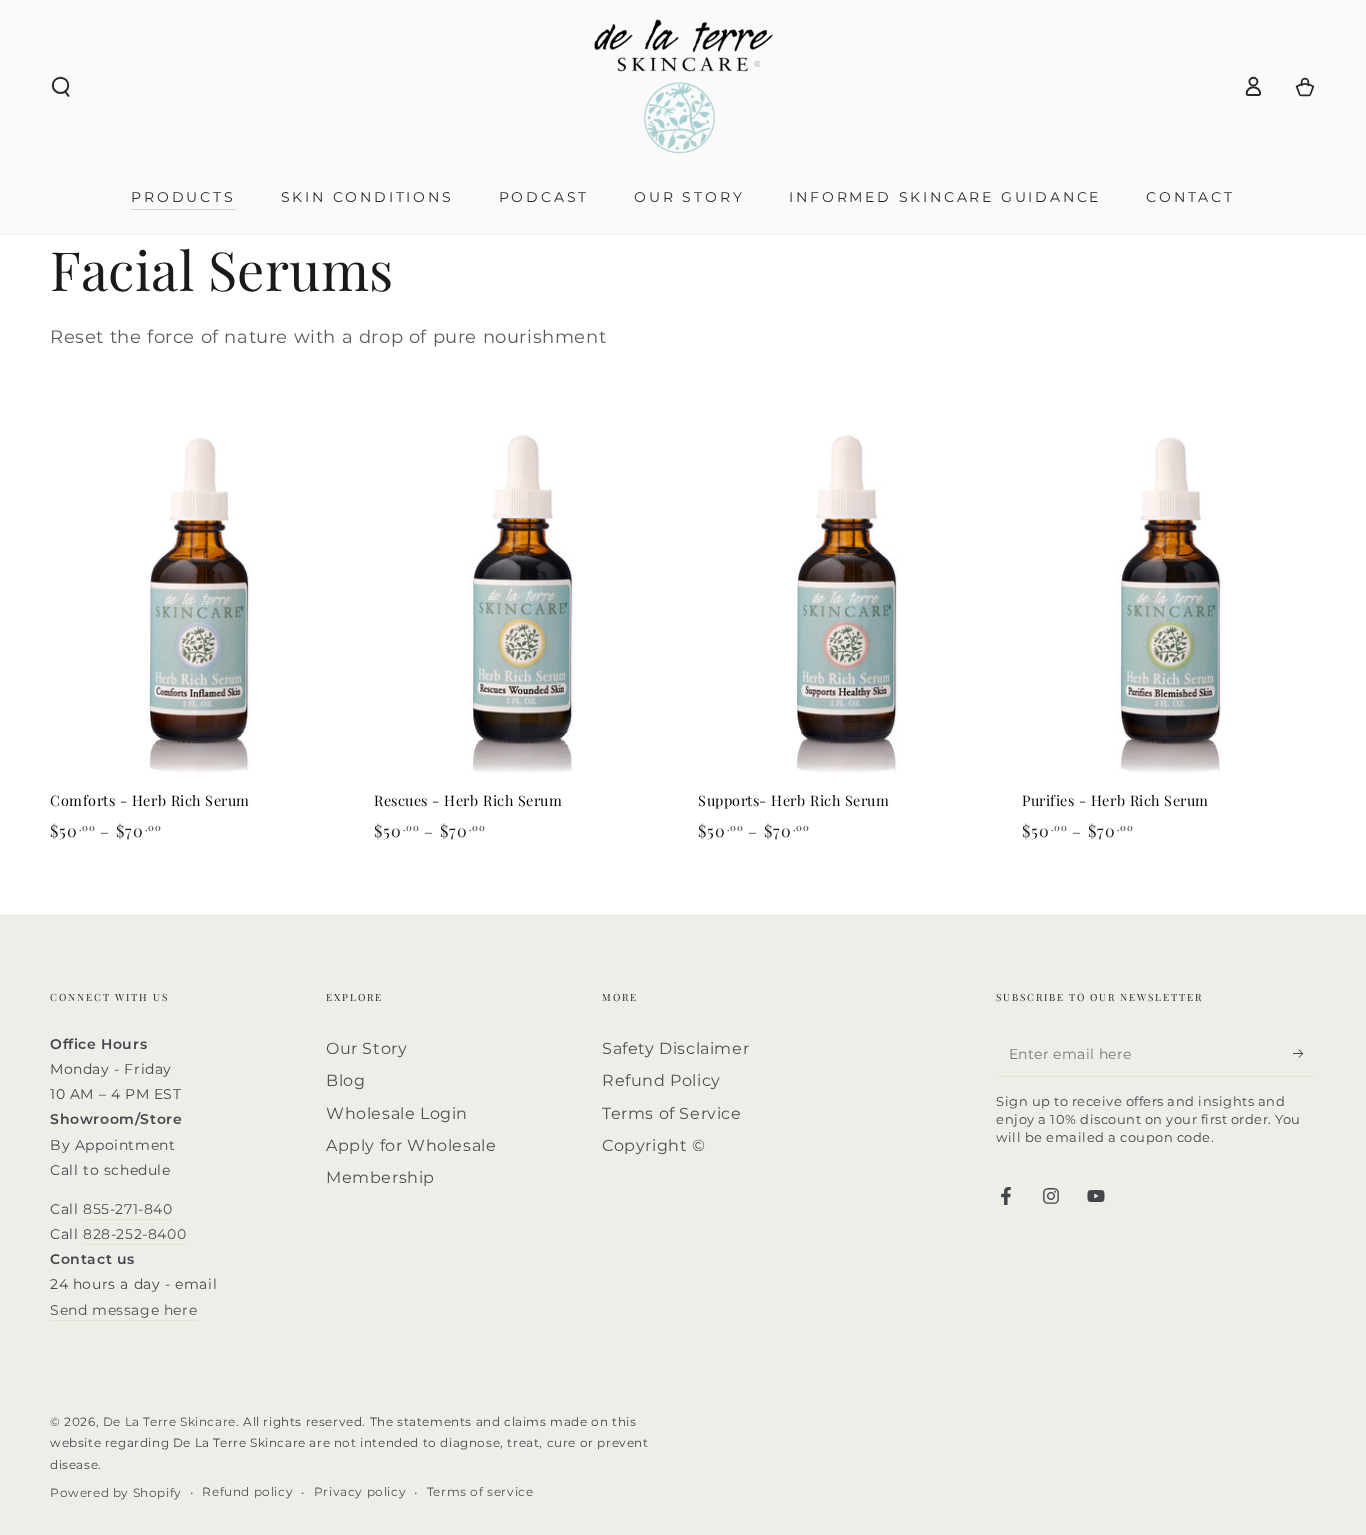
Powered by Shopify (116, 1492)
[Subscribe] (1304, 1054)
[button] (61, 87)
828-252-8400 (134, 1234)
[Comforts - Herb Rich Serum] (197, 601)
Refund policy (247, 1491)
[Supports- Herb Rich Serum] (845, 601)
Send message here (123, 1310)
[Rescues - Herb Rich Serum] (521, 601)
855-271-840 (128, 1209)
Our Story (366, 1048)
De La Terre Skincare (169, 1421)
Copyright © (654, 1145)
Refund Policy (661, 1080)
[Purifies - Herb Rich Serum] (1169, 601)
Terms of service (480, 1491)
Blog (345, 1080)
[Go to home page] (683, 87)
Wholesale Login (397, 1113)
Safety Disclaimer (675, 1048)
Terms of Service (672, 1113)
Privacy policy (360, 1491)
